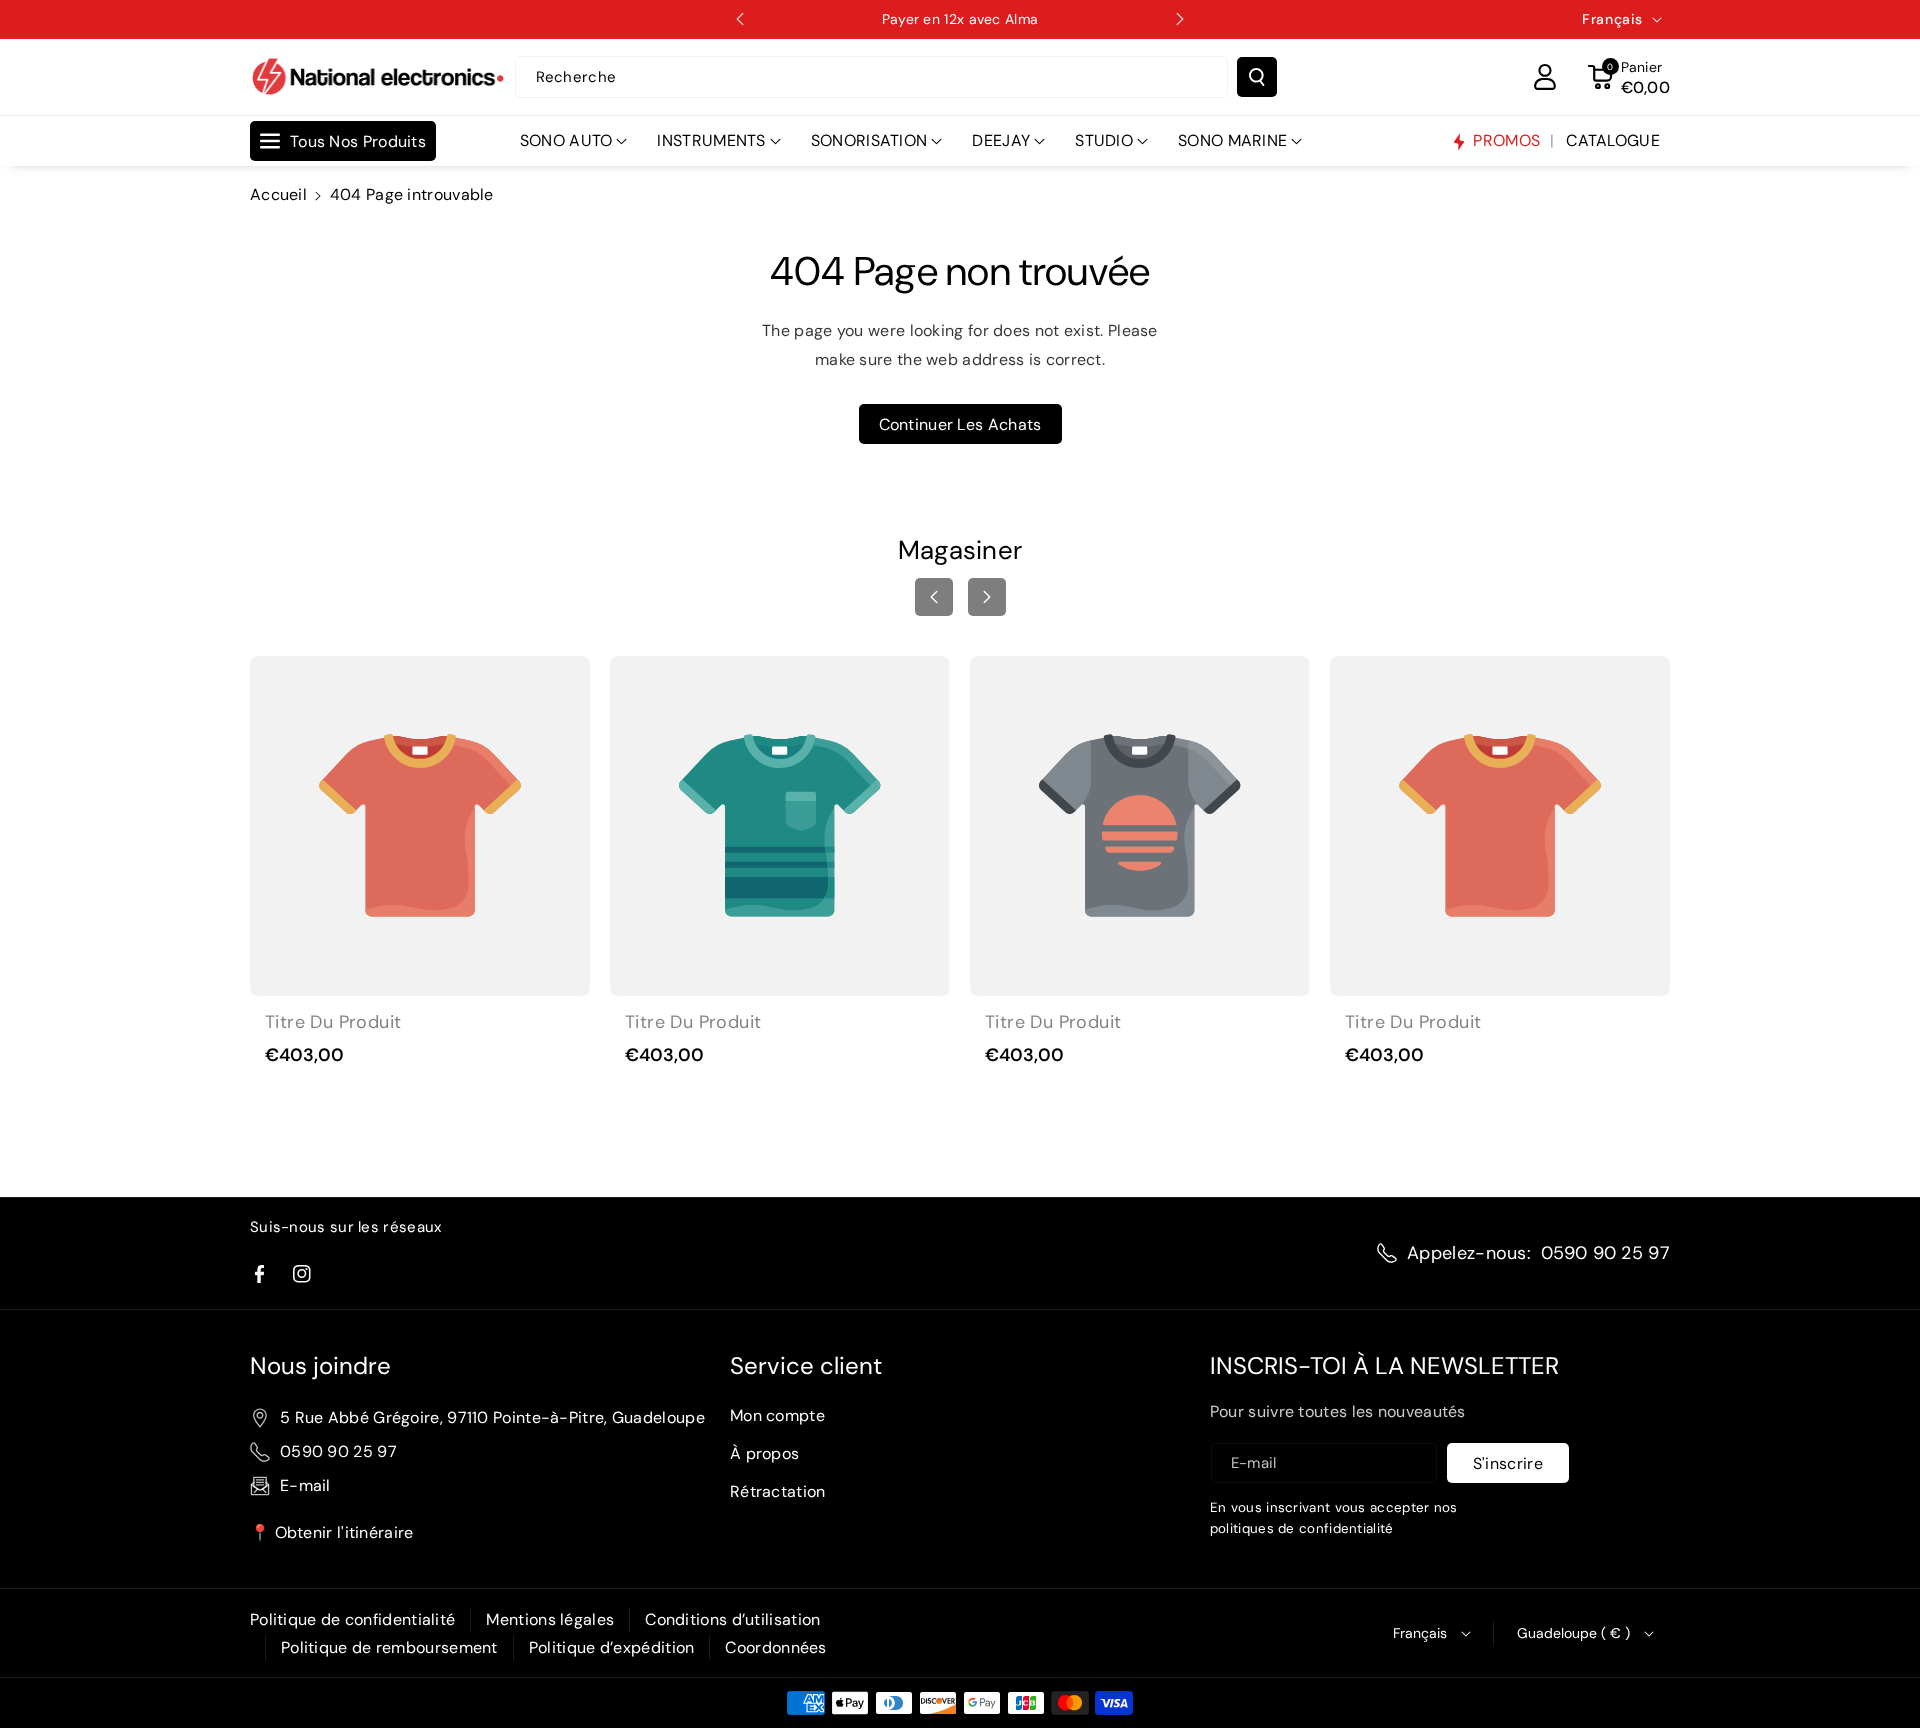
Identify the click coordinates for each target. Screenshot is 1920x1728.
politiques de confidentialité (1302, 1528)
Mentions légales (550, 1619)
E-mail (305, 1485)
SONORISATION (869, 140)
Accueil (278, 194)
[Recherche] (1257, 77)
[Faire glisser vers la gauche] (934, 597)
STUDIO (1104, 140)
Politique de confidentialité (352, 1619)
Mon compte (777, 1415)
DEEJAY (1001, 140)
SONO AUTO (566, 140)
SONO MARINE (1232, 140)
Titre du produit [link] (333, 1022)
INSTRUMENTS (711, 140)
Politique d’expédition (612, 1647)
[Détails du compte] (1545, 77)
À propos (764, 1453)
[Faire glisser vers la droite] (987, 597)
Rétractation (778, 1491)
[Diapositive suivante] (1180, 19)
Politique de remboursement (389, 1647)
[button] (1629, 77)
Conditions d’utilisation (732, 1619)
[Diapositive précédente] (740, 19)
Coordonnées (775, 1647)
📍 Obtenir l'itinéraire (332, 1532)
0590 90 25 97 (1605, 1253)
